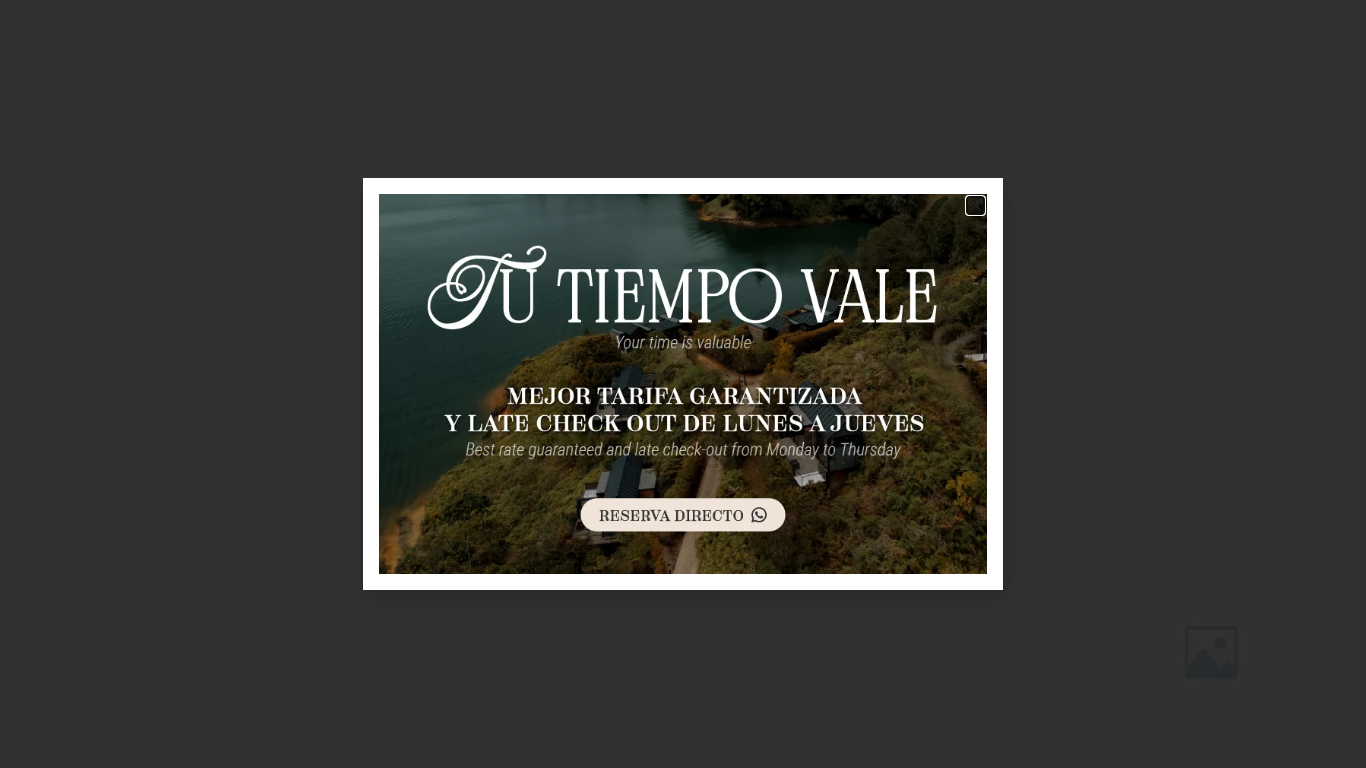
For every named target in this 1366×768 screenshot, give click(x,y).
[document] (683, 384)
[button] (975, 205)
